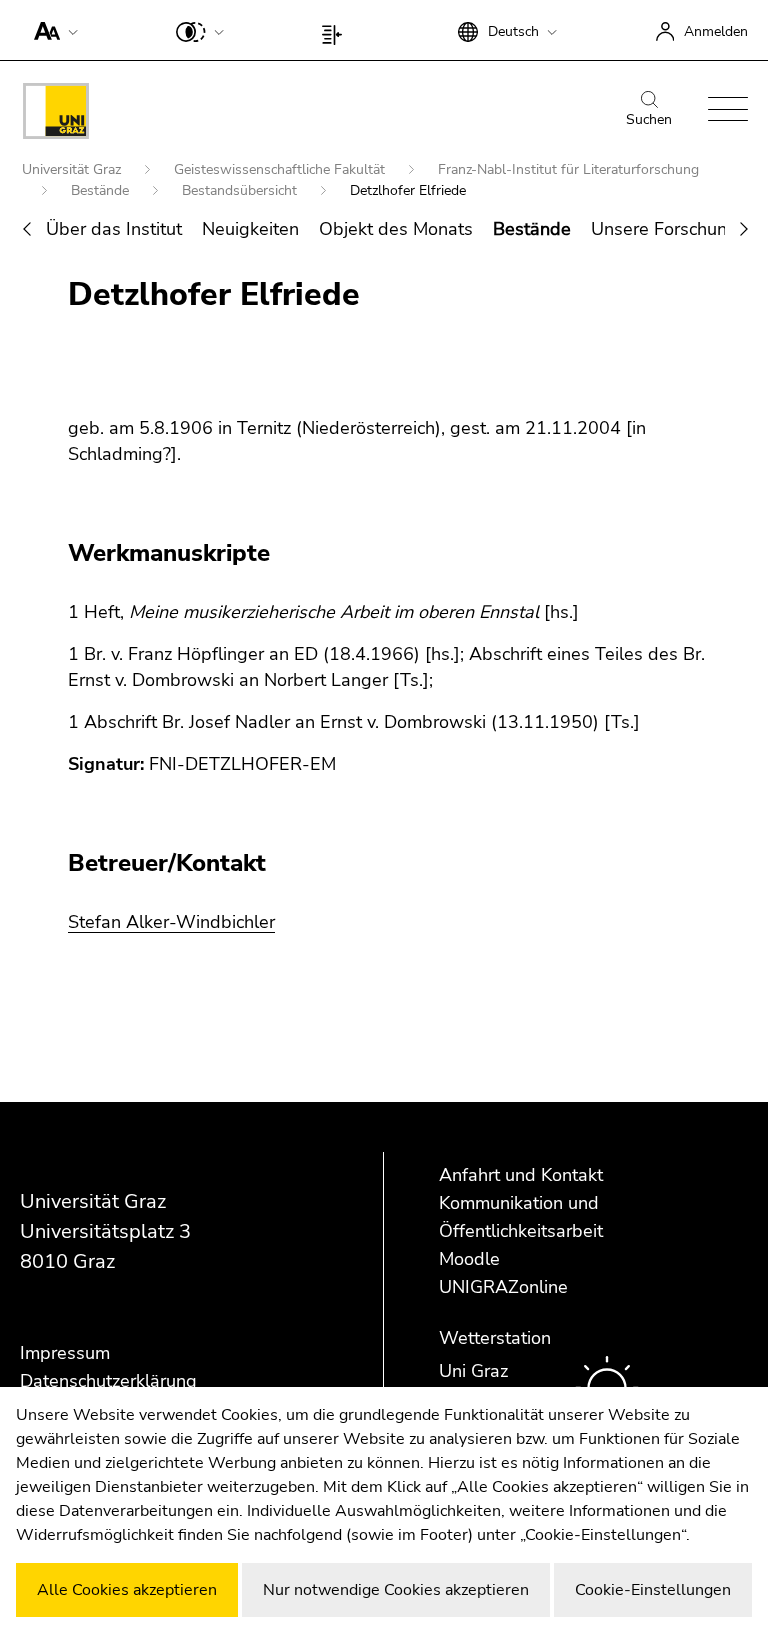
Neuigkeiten (250, 229)
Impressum (65, 1353)
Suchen (649, 119)
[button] (51, 30)
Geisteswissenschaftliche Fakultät (281, 169)
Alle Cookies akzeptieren (127, 1590)
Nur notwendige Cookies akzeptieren (396, 1590)
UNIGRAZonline (503, 1287)
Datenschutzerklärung (108, 1381)
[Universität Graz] (56, 114)
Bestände (102, 190)
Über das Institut (114, 229)
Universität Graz (73, 169)
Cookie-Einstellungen (653, 1590)
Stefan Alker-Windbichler (171, 922)
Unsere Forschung (664, 229)
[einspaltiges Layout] (336, 30)
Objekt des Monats (396, 229)
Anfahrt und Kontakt (521, 1175)
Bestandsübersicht (241, 190)
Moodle (469, 1259)
